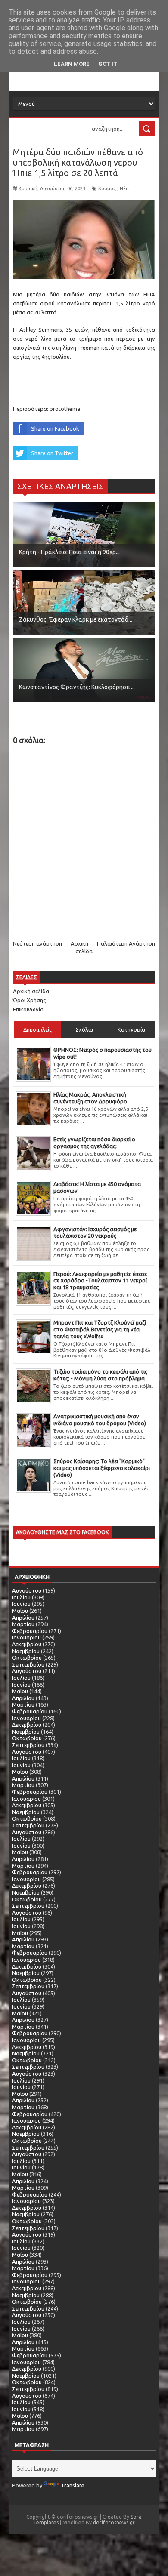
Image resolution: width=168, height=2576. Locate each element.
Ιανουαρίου (26, 1637)
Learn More (72, 64)
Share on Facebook (55, 428)
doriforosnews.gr (114, 2522)
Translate (73, 2485)
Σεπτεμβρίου (28, 1664)
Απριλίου (23, 1618)
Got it (108, 64)
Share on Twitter (52, 453)
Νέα (124, 188)
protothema (65, 409)
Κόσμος (107, 188)
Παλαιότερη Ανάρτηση (126, 943)
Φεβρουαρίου (30, 1631)
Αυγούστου (27, 1590)
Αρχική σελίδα (31, 991)
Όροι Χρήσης (29, 1000)
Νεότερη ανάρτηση (37, 943)
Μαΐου (20, 1611)
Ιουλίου (21, 1597)
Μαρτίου (23, 1624)
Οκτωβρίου (27, 1658)
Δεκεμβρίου (27, 1644)
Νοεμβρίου (26, 1651)
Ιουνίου (21, 1604)
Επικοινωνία (28, 1009)
